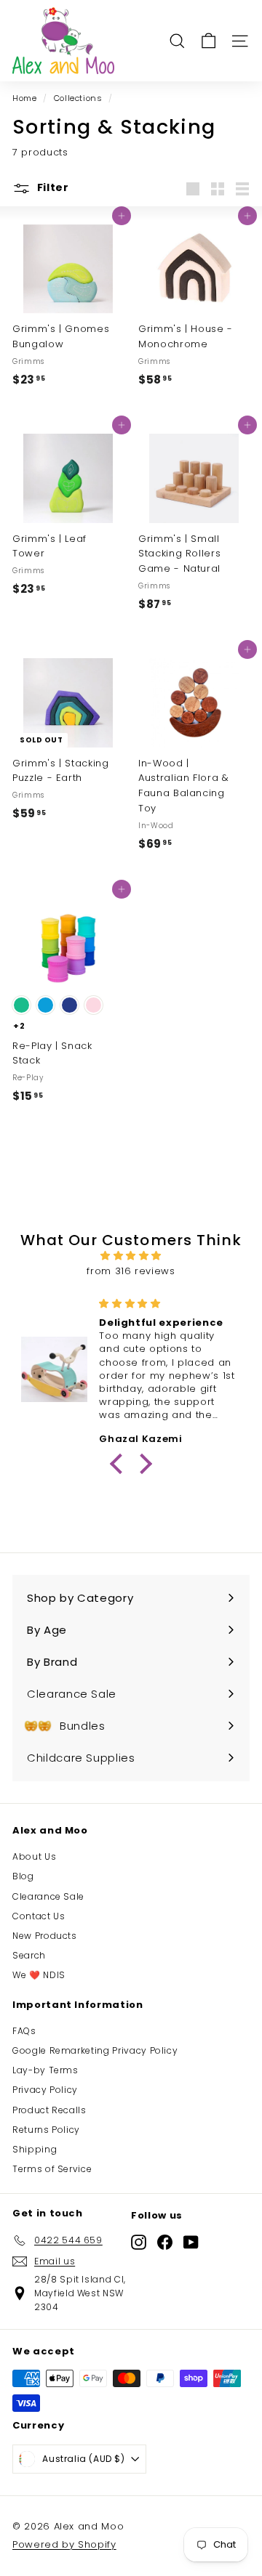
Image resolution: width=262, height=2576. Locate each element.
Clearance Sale (48, 1896)
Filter (52, 187)
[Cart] (209, 41)
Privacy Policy (45, 2090)
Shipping (35, 2149)
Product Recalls (49, 2110)
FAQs (24, 2031)
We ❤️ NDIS (39, 1975)
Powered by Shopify (64, 2544)
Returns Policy (46, 2130)
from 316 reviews (131, 1271)
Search (29, 1955)
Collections (78, 98)
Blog (23, 1876)
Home (25, 98)
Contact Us (39, 1916)
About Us (34, 1856)
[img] (131, 1256)
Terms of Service (52, 2169)
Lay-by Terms (45, 2070)
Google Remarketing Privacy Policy (95, 2050)
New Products (45, 1936)
